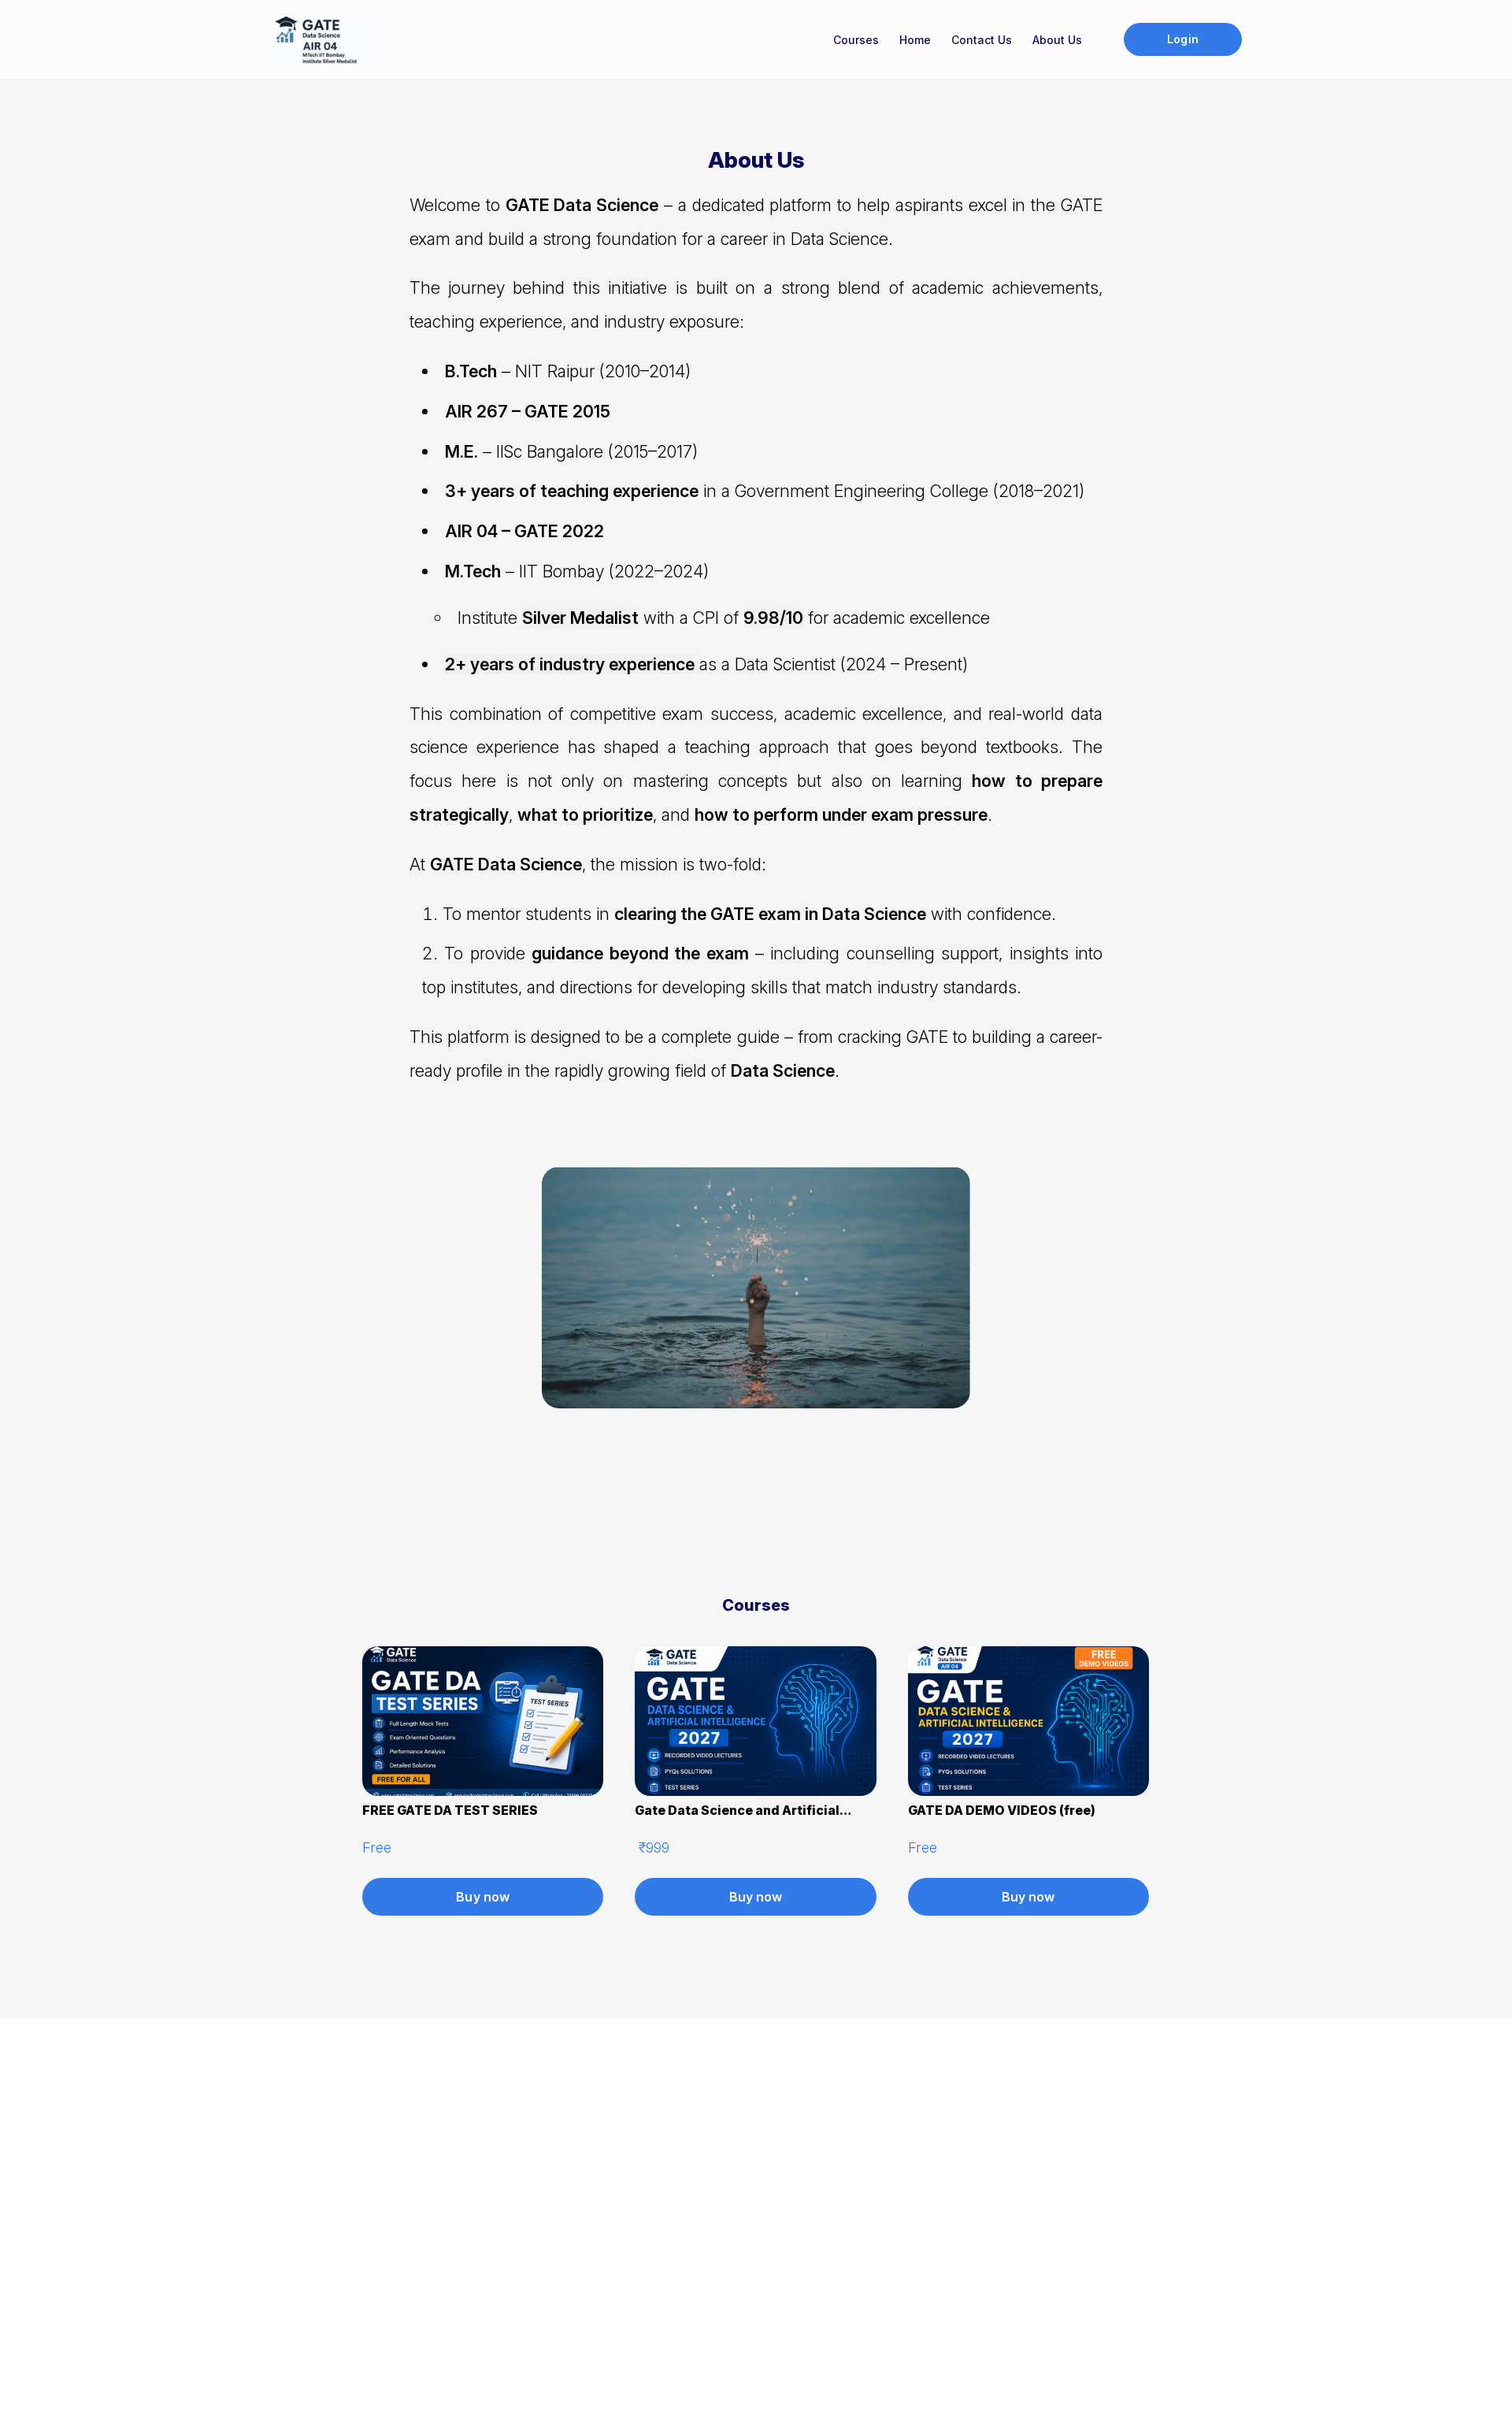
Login (1182, 39)
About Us (1057, 40)
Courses (856, 40)
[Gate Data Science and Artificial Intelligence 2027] (755, 1791)
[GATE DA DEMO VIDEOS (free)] (1028, 1791)
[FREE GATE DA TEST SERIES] (483, 1791)
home (915, 40)
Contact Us (982, 40)
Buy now (483, 1897)
